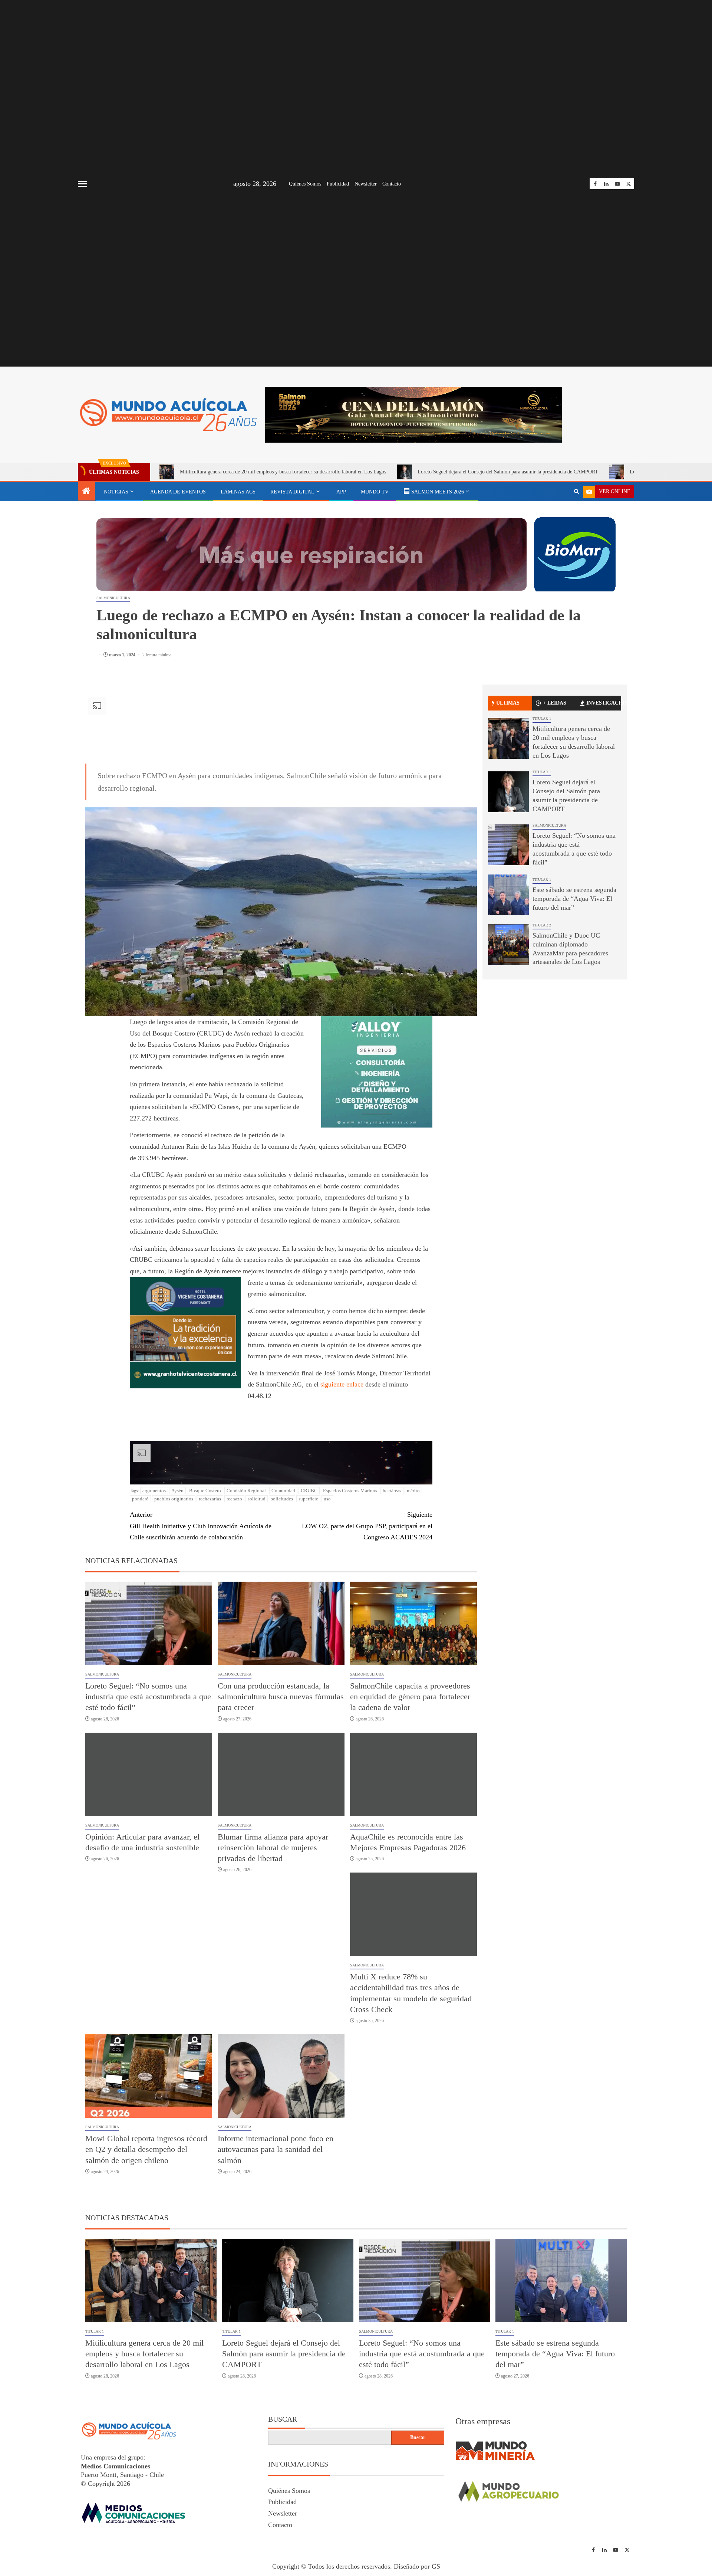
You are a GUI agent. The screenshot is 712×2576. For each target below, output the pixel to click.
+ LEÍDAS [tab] (555, 703)
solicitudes (282, 1499)
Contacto (392, 184)
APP (341, 492)
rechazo (234, 1499)
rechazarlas (210, 1499)
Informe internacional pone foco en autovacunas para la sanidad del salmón (276, 2149)
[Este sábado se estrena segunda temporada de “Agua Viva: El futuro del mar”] (508, 895)
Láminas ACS (238, 492)
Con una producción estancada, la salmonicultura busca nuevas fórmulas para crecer (281, 1697)
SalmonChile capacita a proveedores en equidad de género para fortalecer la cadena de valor (410, 1697)
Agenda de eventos (178, 492)
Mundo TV (375, 492)
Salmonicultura (113, 598)
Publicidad (338, 184)
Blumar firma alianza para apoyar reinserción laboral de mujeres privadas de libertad (273, 1848)
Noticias (116, 492)
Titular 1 (542, 718)
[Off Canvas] (82, 184)
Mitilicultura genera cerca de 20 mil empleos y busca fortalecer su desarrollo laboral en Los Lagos (283, 472)
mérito (413, 1491)
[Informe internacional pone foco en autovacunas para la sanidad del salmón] (281, 2076)
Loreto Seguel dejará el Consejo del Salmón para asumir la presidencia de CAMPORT (508, 472)
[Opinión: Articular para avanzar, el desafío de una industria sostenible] (149, 1774)
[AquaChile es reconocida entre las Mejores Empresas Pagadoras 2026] (413, 1774)
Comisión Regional (246, 1491)
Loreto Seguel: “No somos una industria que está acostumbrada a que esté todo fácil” (148, 1697)
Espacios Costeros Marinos (350, 1491)
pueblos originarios (174, 1499)
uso (327, 1499)
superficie (308, 1499)
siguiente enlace (342, 1384)
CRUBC (309, 1491)
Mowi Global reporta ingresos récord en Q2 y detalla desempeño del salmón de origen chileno (146, 2149)
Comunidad (283, 1491)
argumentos (154, 1491)
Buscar (283, 2419)
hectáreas (392, 1491)
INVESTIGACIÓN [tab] (604, 703)
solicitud (257, 1499)
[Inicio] (86, 492)
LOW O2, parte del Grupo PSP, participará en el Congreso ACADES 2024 (367, 1526)
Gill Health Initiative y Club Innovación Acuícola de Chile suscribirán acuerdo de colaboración (201, 1526)
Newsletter (366, 184)
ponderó (140, 1499)
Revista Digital (292, 492)
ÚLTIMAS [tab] (508, 703)
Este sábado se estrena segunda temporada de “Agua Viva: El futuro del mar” (574, 899)
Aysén (177, 1491)
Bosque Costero (205, 1491)
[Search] (576, 492)
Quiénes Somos (305, 184)
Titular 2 (542, 925)
